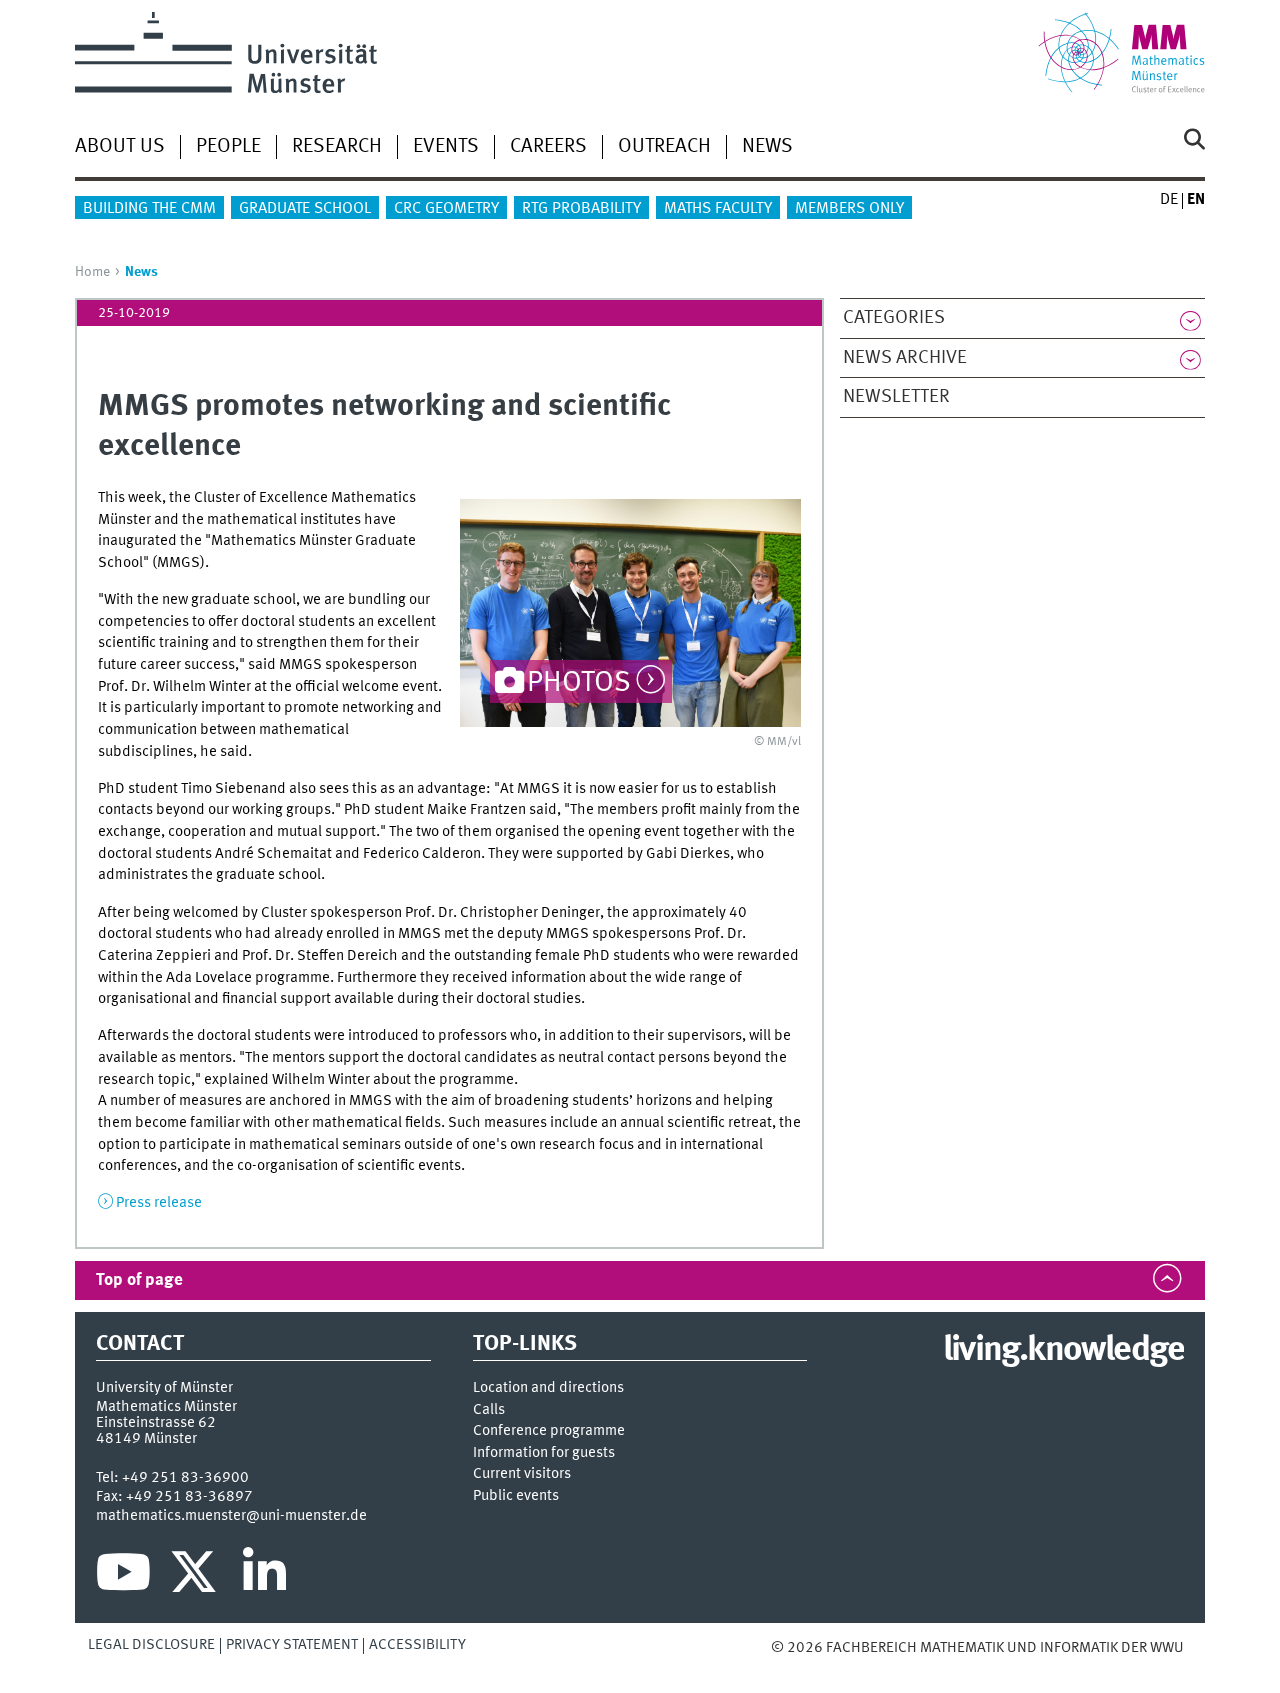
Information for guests (544, 1453)
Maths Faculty (718, 209)
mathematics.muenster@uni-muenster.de (231, 1516)
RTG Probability (581, 209)
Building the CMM (149, 209)
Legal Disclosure (151, 1645)
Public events (516, 1496)
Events (446, 147)
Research (337, 147)
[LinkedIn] (264, 1577)
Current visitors (522, 1474)
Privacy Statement (292, 1645)
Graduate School (305, 209)
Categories (894, 318)
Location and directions (548, 1388)
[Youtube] (123, 1577)
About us (120, 147)
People (228, 147)
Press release (159, 1203)
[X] (196, 1577)
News (767, 147)
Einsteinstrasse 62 (156, 1423)
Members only (849, 209)
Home (92, 272)
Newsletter (896, 397)
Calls (489, 1410)
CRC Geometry (446, 209)
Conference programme (549, 1431)
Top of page (139, 1280)
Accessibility (417, 1645)
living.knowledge (1063, 1351)
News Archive (905, 358)
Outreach (664, 147)
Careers (548, 147)
